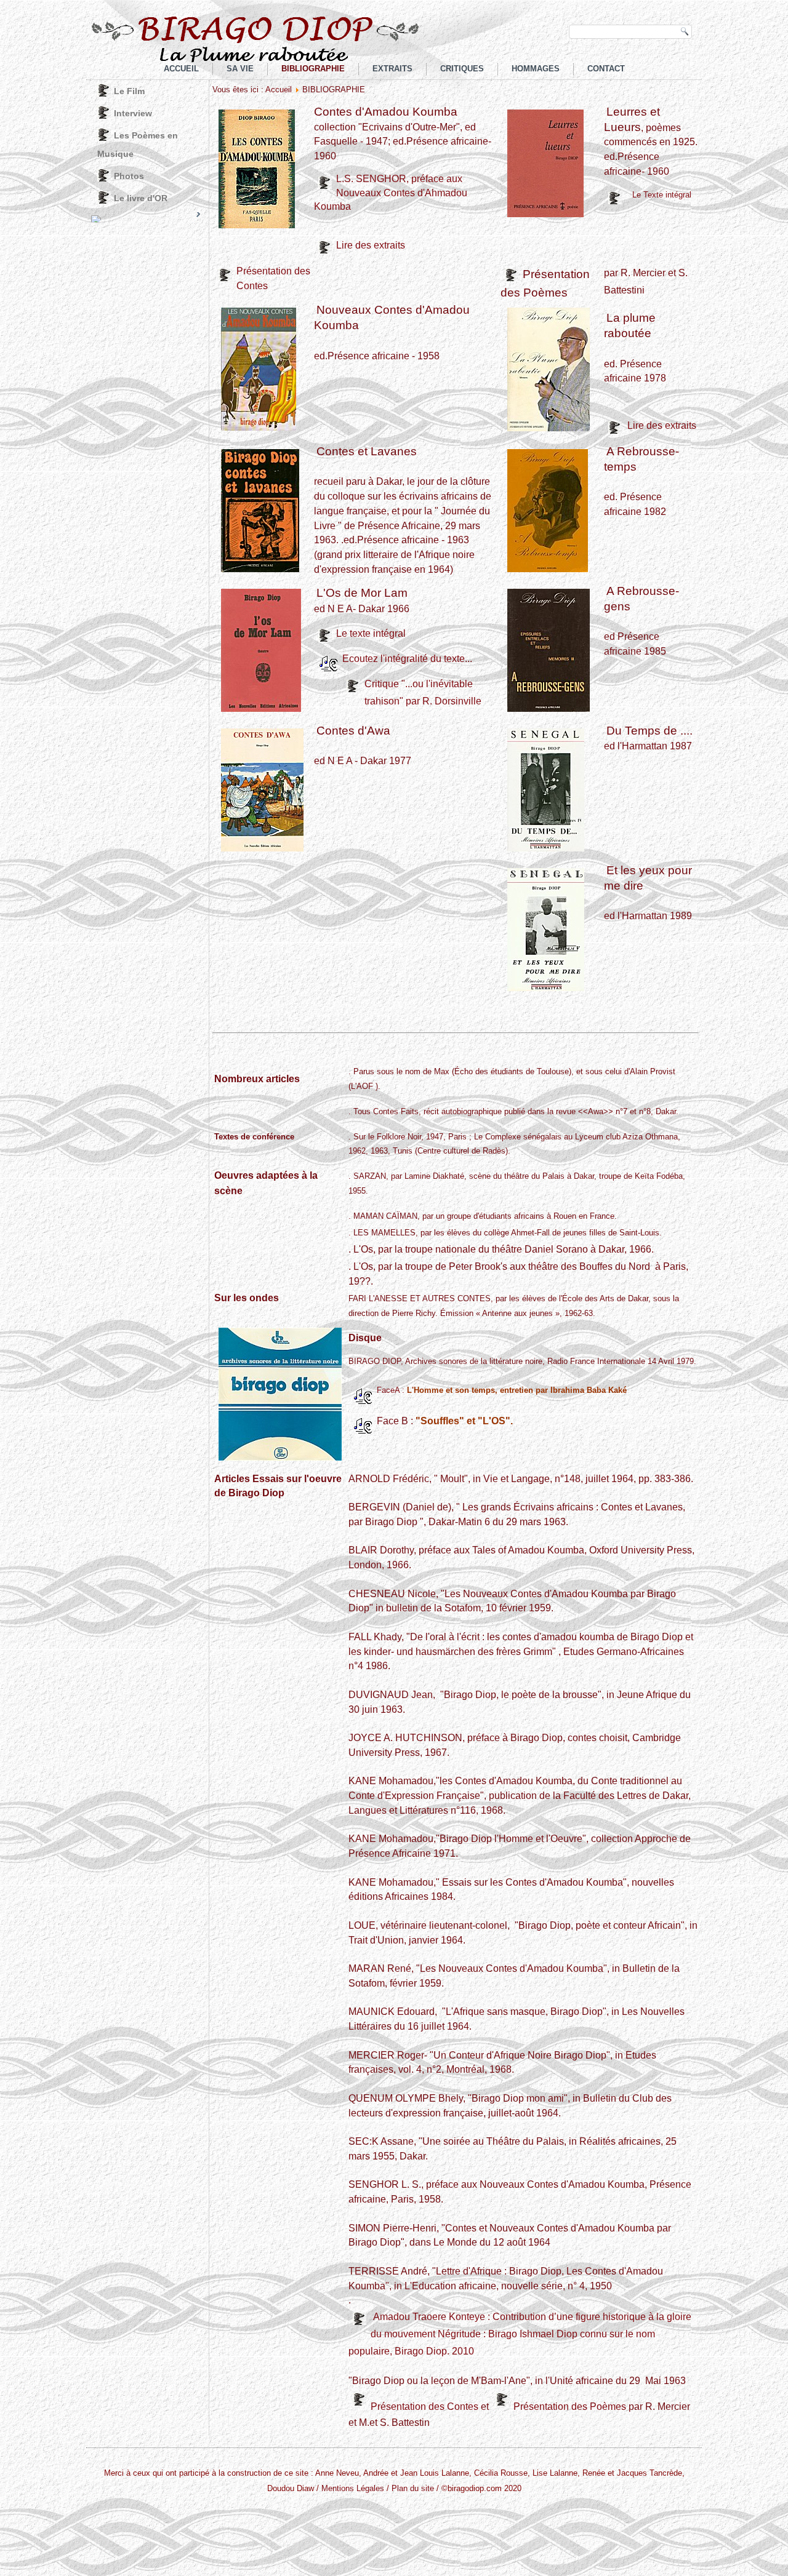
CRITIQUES (462, 69)
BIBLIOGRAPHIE (313, 69)
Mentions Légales (353, 2488)
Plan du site (413, 2488)
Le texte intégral (371, 633)
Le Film (129, 91)
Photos (129, 176)
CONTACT (606, 69)
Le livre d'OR (141, 198)
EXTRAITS (392, 69)
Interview (133, 113)
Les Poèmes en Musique (138, 145)
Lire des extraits (371, 245)
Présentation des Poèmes (571, 2407)
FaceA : (502, 1390)
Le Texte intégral (662, 195)
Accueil (279, 90)
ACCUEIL (181, 69)
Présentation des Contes (424, 2407)
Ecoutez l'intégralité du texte (404, 659)
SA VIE (240, 69)
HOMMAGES (536, 69)
